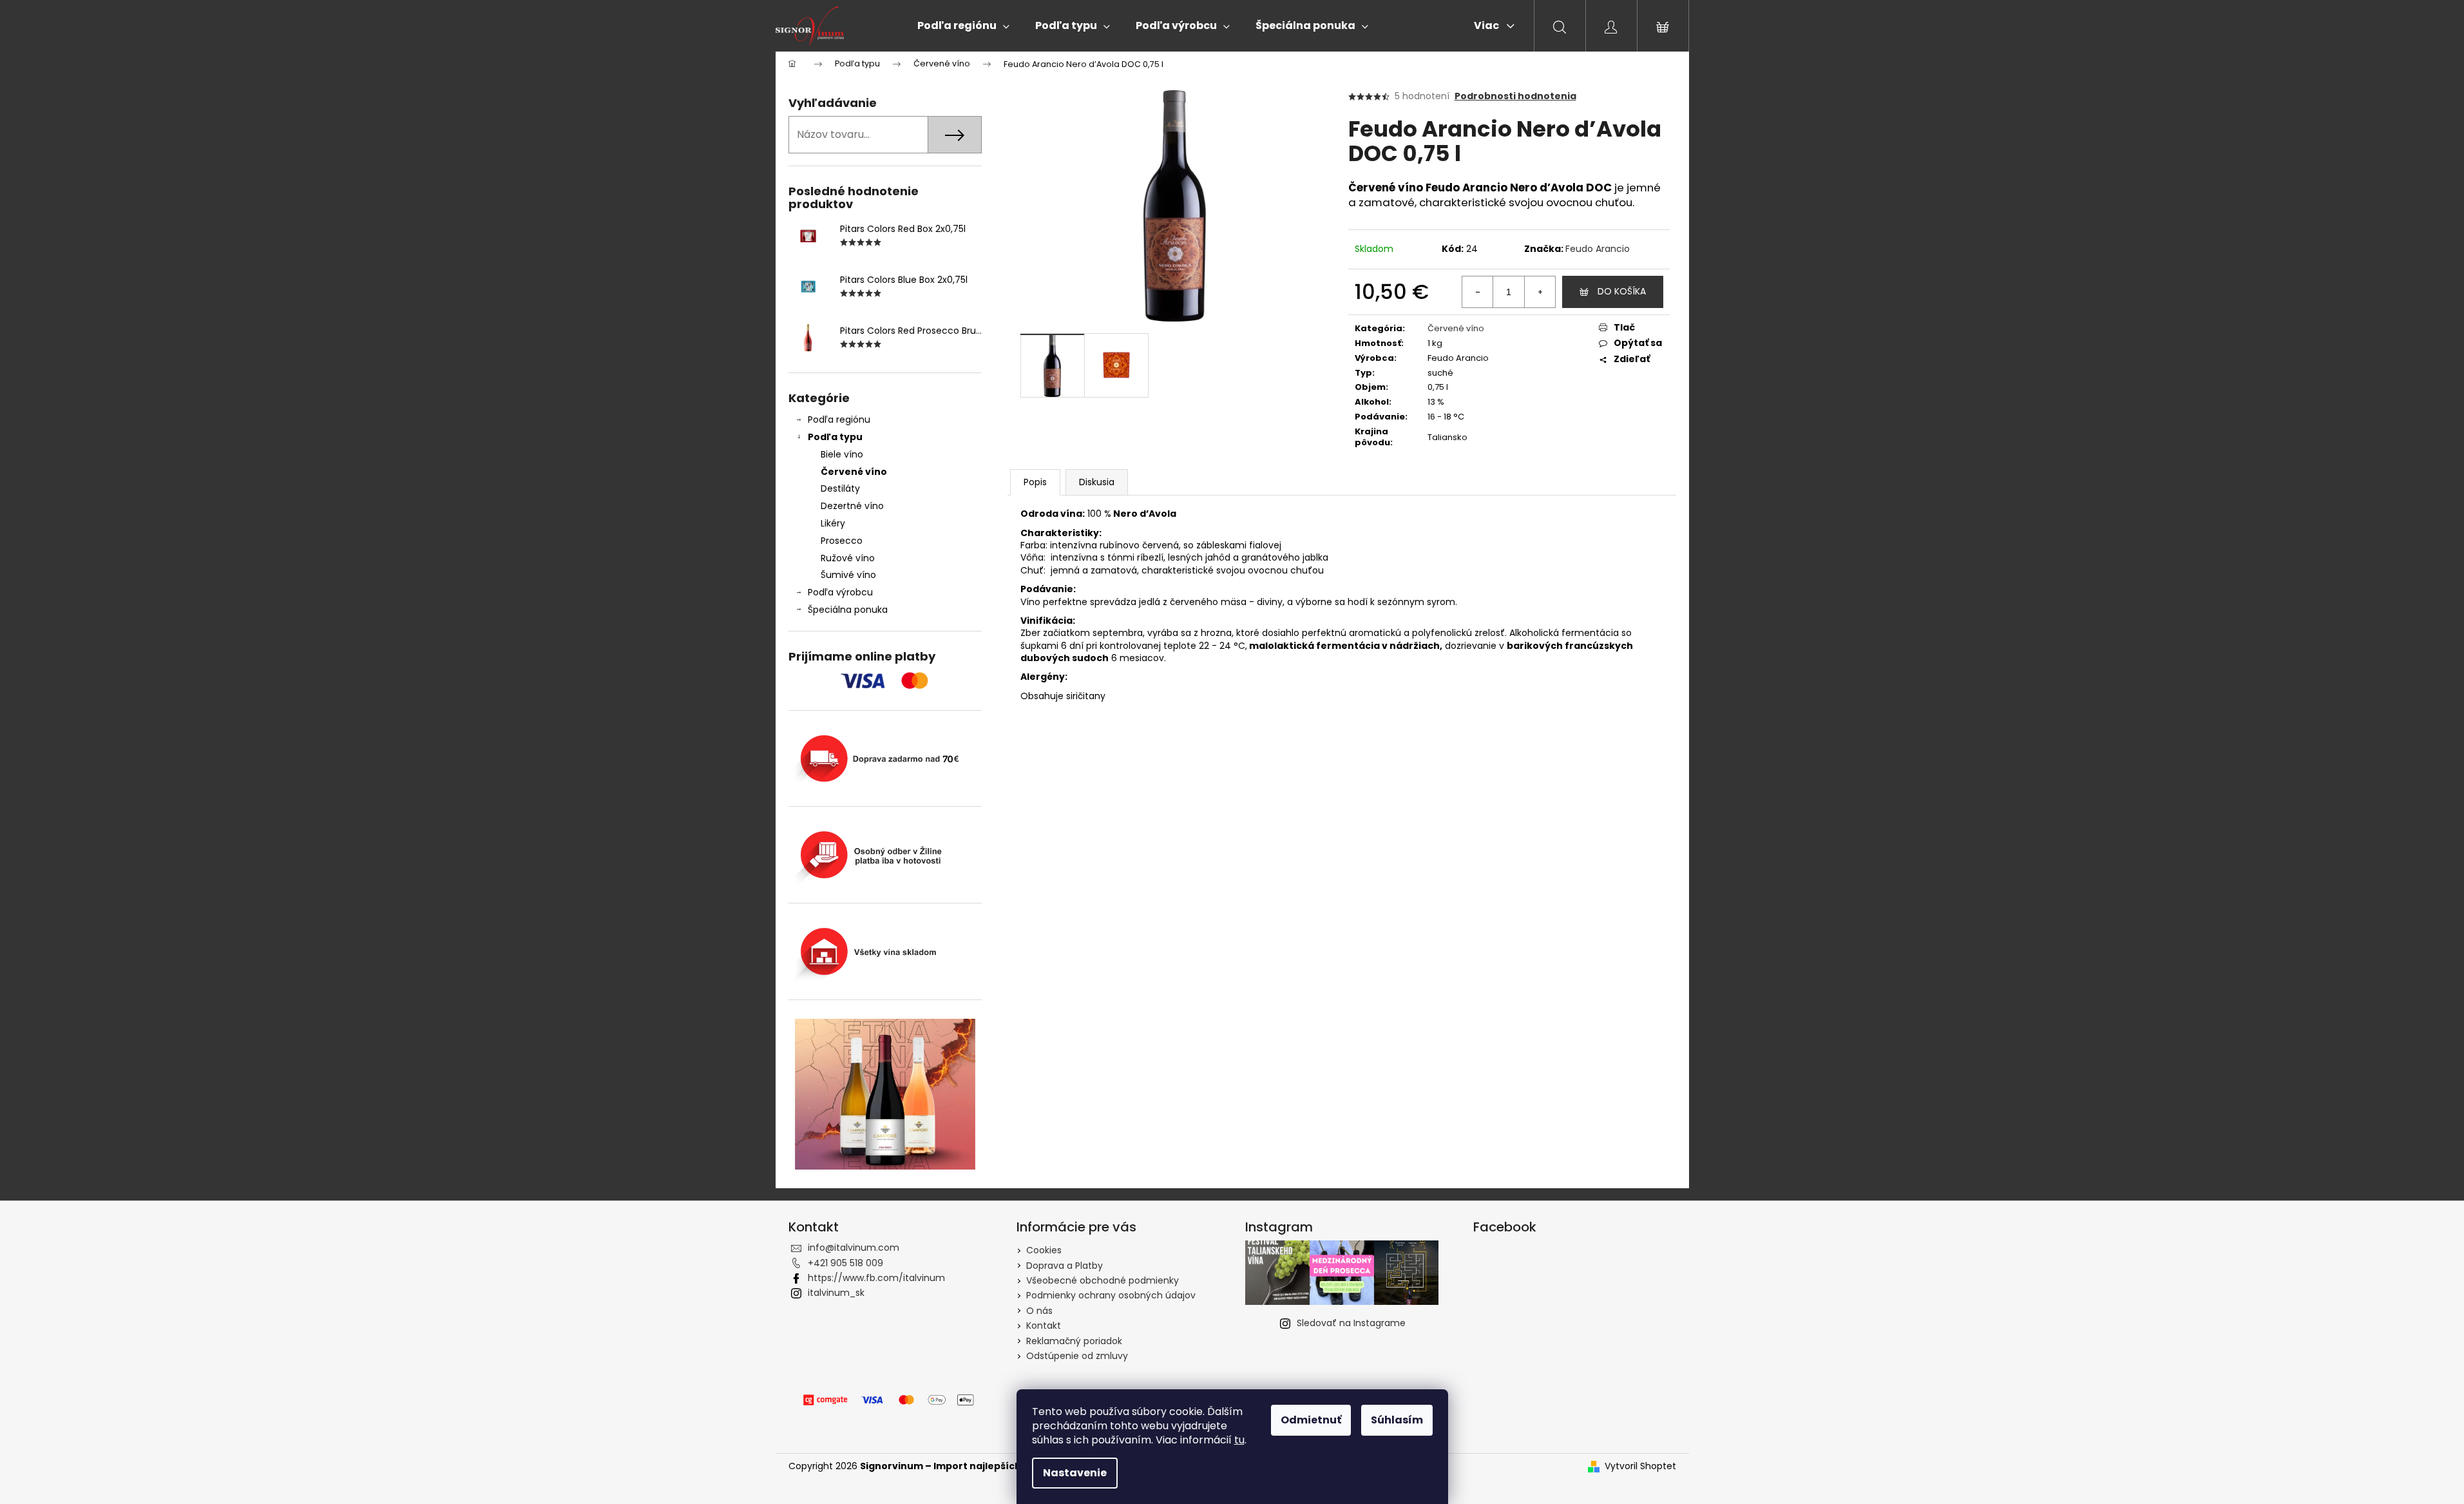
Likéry (833, 523)
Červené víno (854, 472)
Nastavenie (1075, 1473)
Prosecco (842, 541)
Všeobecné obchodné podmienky (1103, 1280)
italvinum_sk (836, 1293)
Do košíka (1622, 291)
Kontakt (1044, 1326)
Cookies (1044, 1250)
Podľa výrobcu (840, 592)
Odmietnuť (1311, 1420)
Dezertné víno (852, 506)
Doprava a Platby (1065, 1266)
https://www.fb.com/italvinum (876, 1278)
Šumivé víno (848, 575)
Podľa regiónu (839, 419)
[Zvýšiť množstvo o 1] (1540, 292)
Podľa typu (835, 437)
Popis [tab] (1035, 482)
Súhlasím (1397, 1420)
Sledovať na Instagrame (1351, 1323)
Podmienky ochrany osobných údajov (1111, 1295)
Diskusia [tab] (1097, 482)
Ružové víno (848, 558)
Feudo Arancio (1598, 249)
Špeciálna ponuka (848, 610)
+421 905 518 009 (845, 1263)
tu (1239, 1440)
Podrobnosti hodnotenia (1515, 96)
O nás (1039, 1311)
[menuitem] (963, 26)
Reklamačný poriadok (1074, 1341)
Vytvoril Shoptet (1640, 1466)
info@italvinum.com (854, 1248)
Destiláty (840, 488)
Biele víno (842, 454)
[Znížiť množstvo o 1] (1478, 292)
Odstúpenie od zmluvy (1077, 1356)
